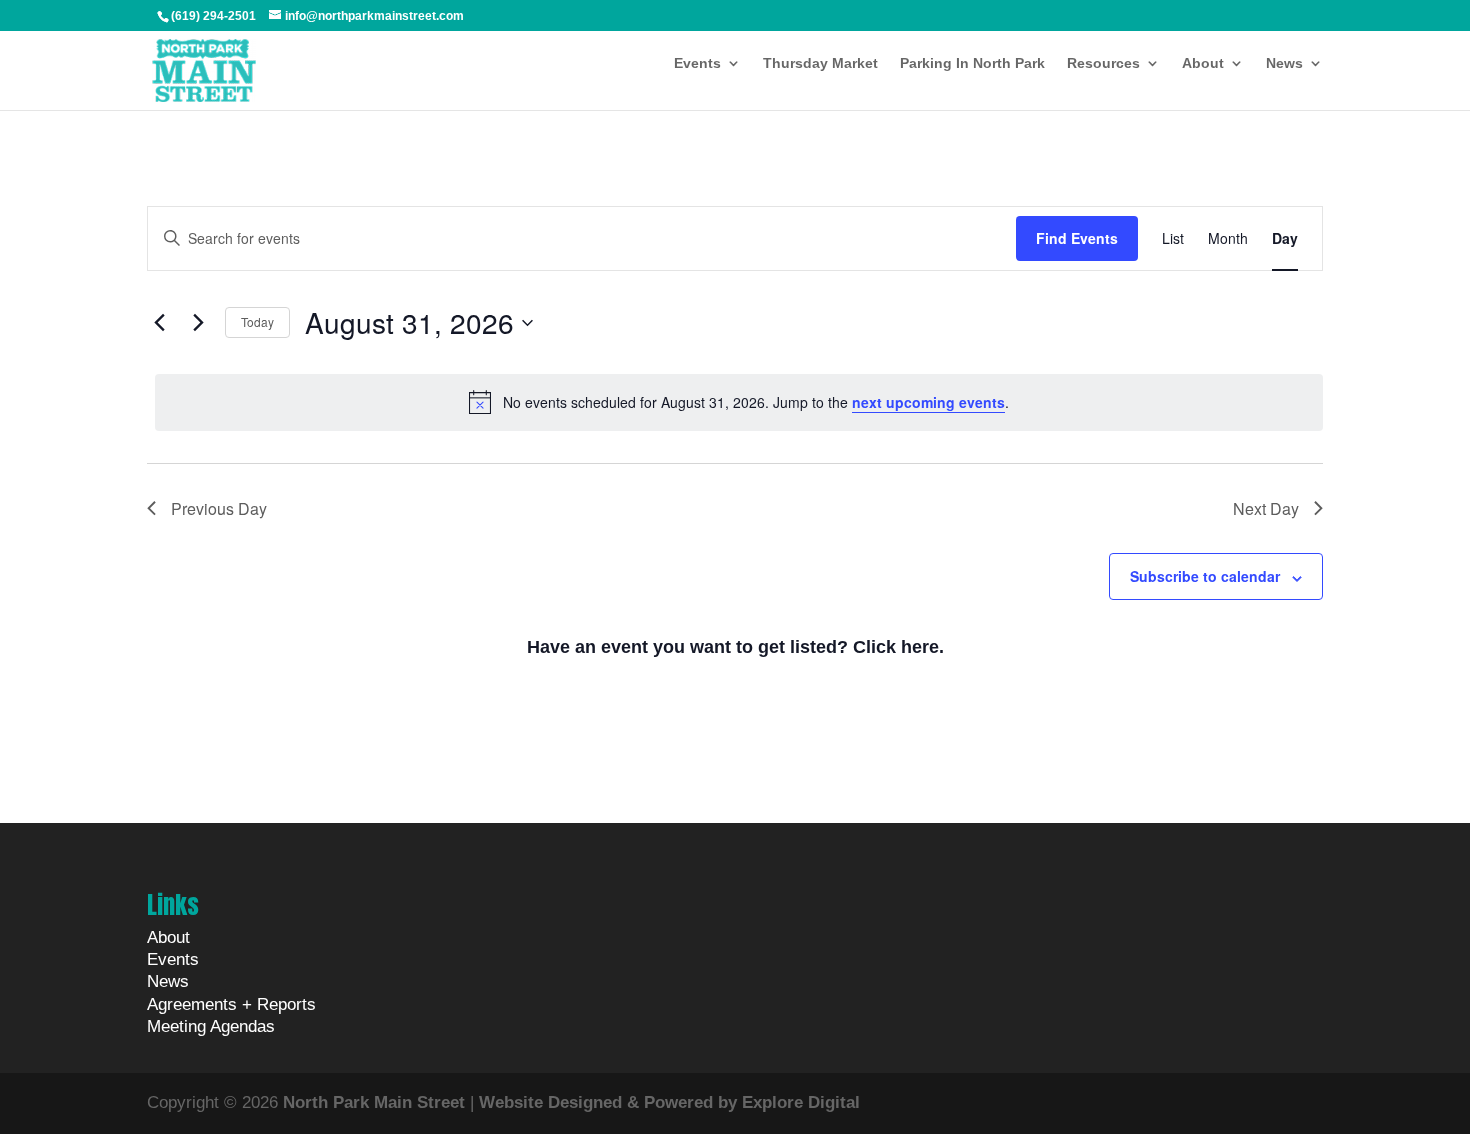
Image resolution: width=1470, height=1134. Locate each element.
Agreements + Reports (231, 1004)
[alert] (739, 402)
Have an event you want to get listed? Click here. (735, 647)
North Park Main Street (374, 1102)
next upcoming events (928, 402)
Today (257, 321)
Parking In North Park (972, 63)
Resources (1103, 63)
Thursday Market (820, 63)
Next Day (1266, 508)
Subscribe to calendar (1205, 576)
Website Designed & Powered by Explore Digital (669, 1102)
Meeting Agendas (211, 1026)
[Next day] (198, 323)
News (1284, 63)
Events (697, 63)
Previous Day (219, 508)
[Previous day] (159, 323)
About (1203, 63)
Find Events (1077, 238)
